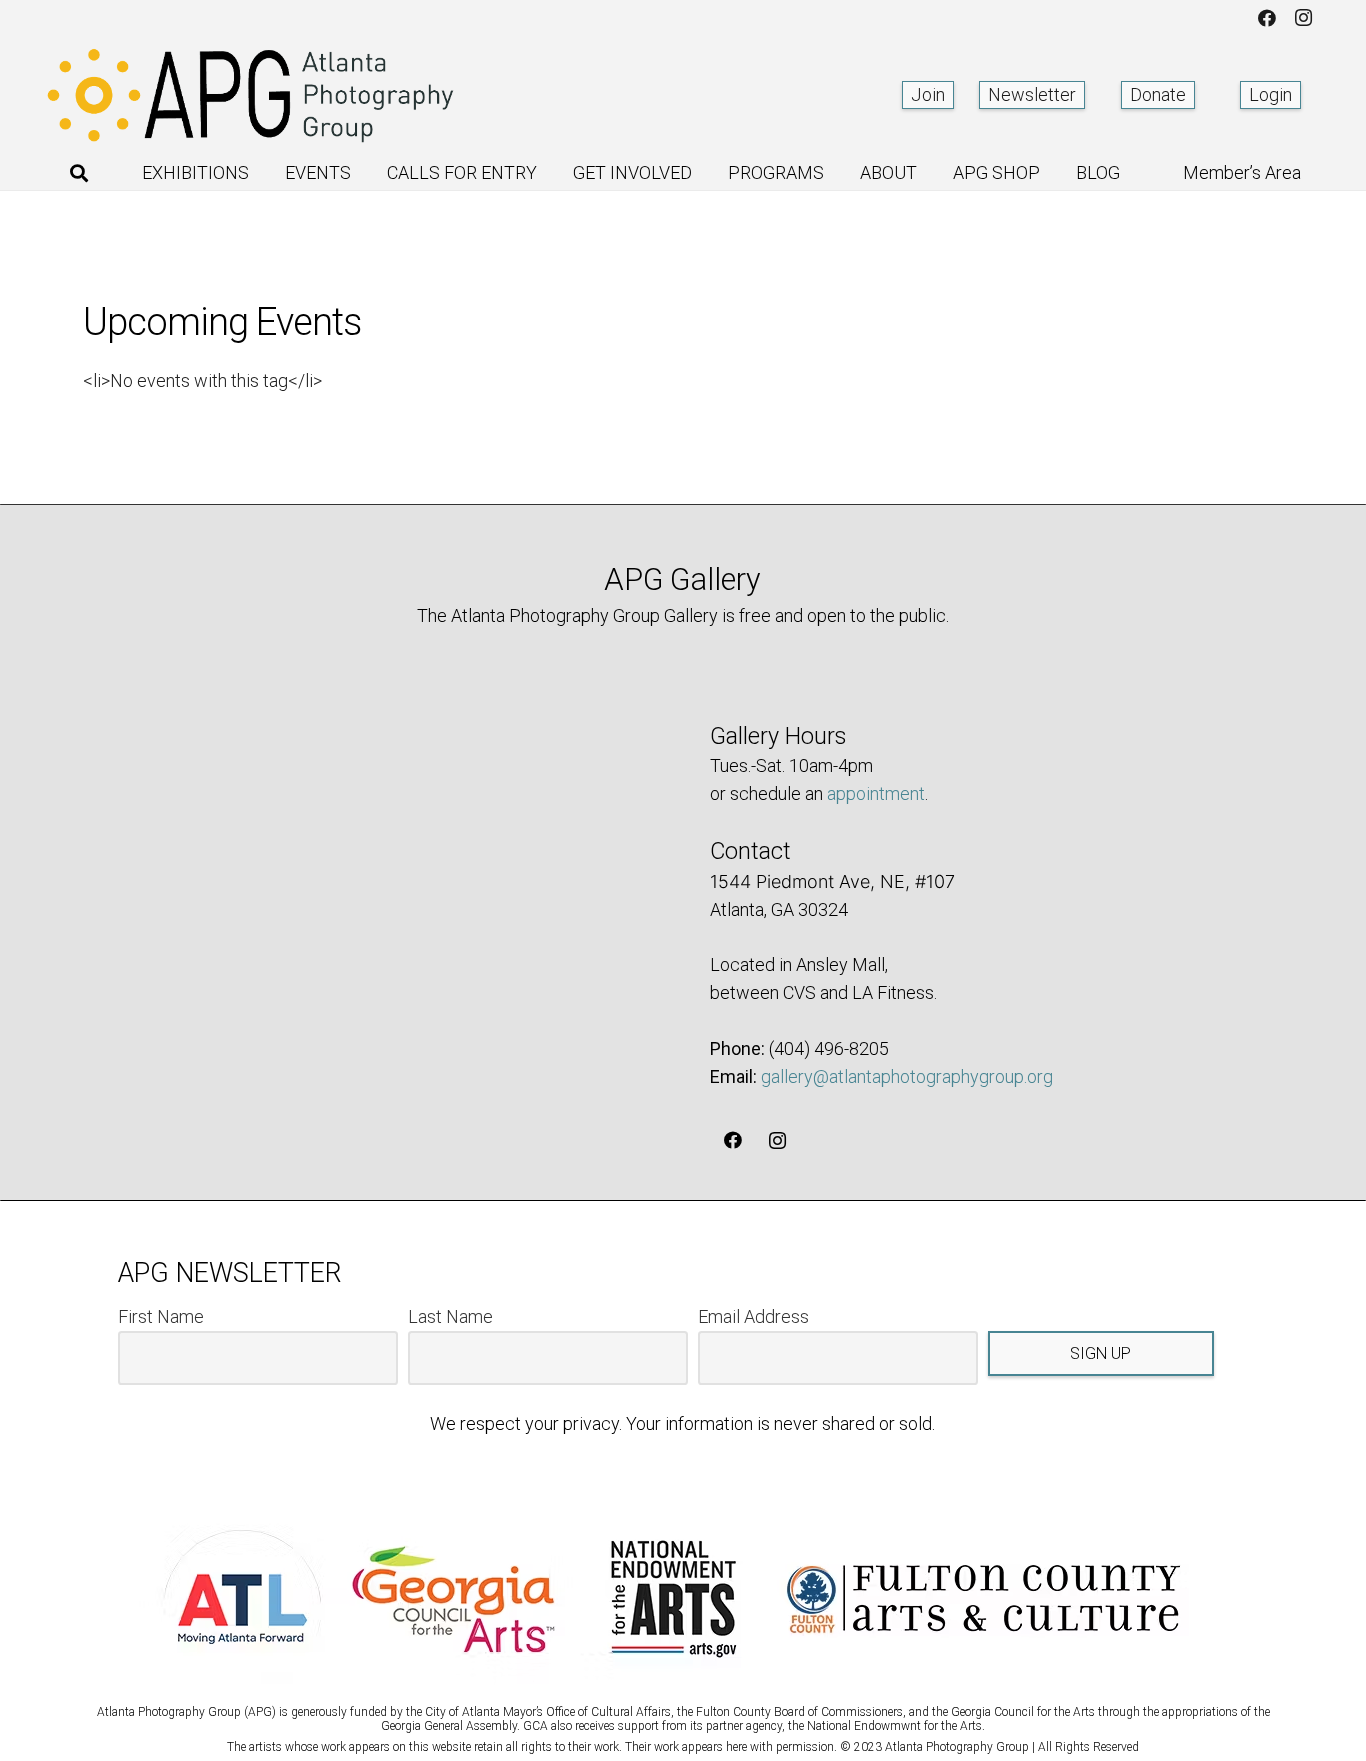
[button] (79, 173)
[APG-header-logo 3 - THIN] (251, 95)
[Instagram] (1303, 18)
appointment (876, 793)
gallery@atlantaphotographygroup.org (907, 1076)
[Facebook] (1267, 18)
